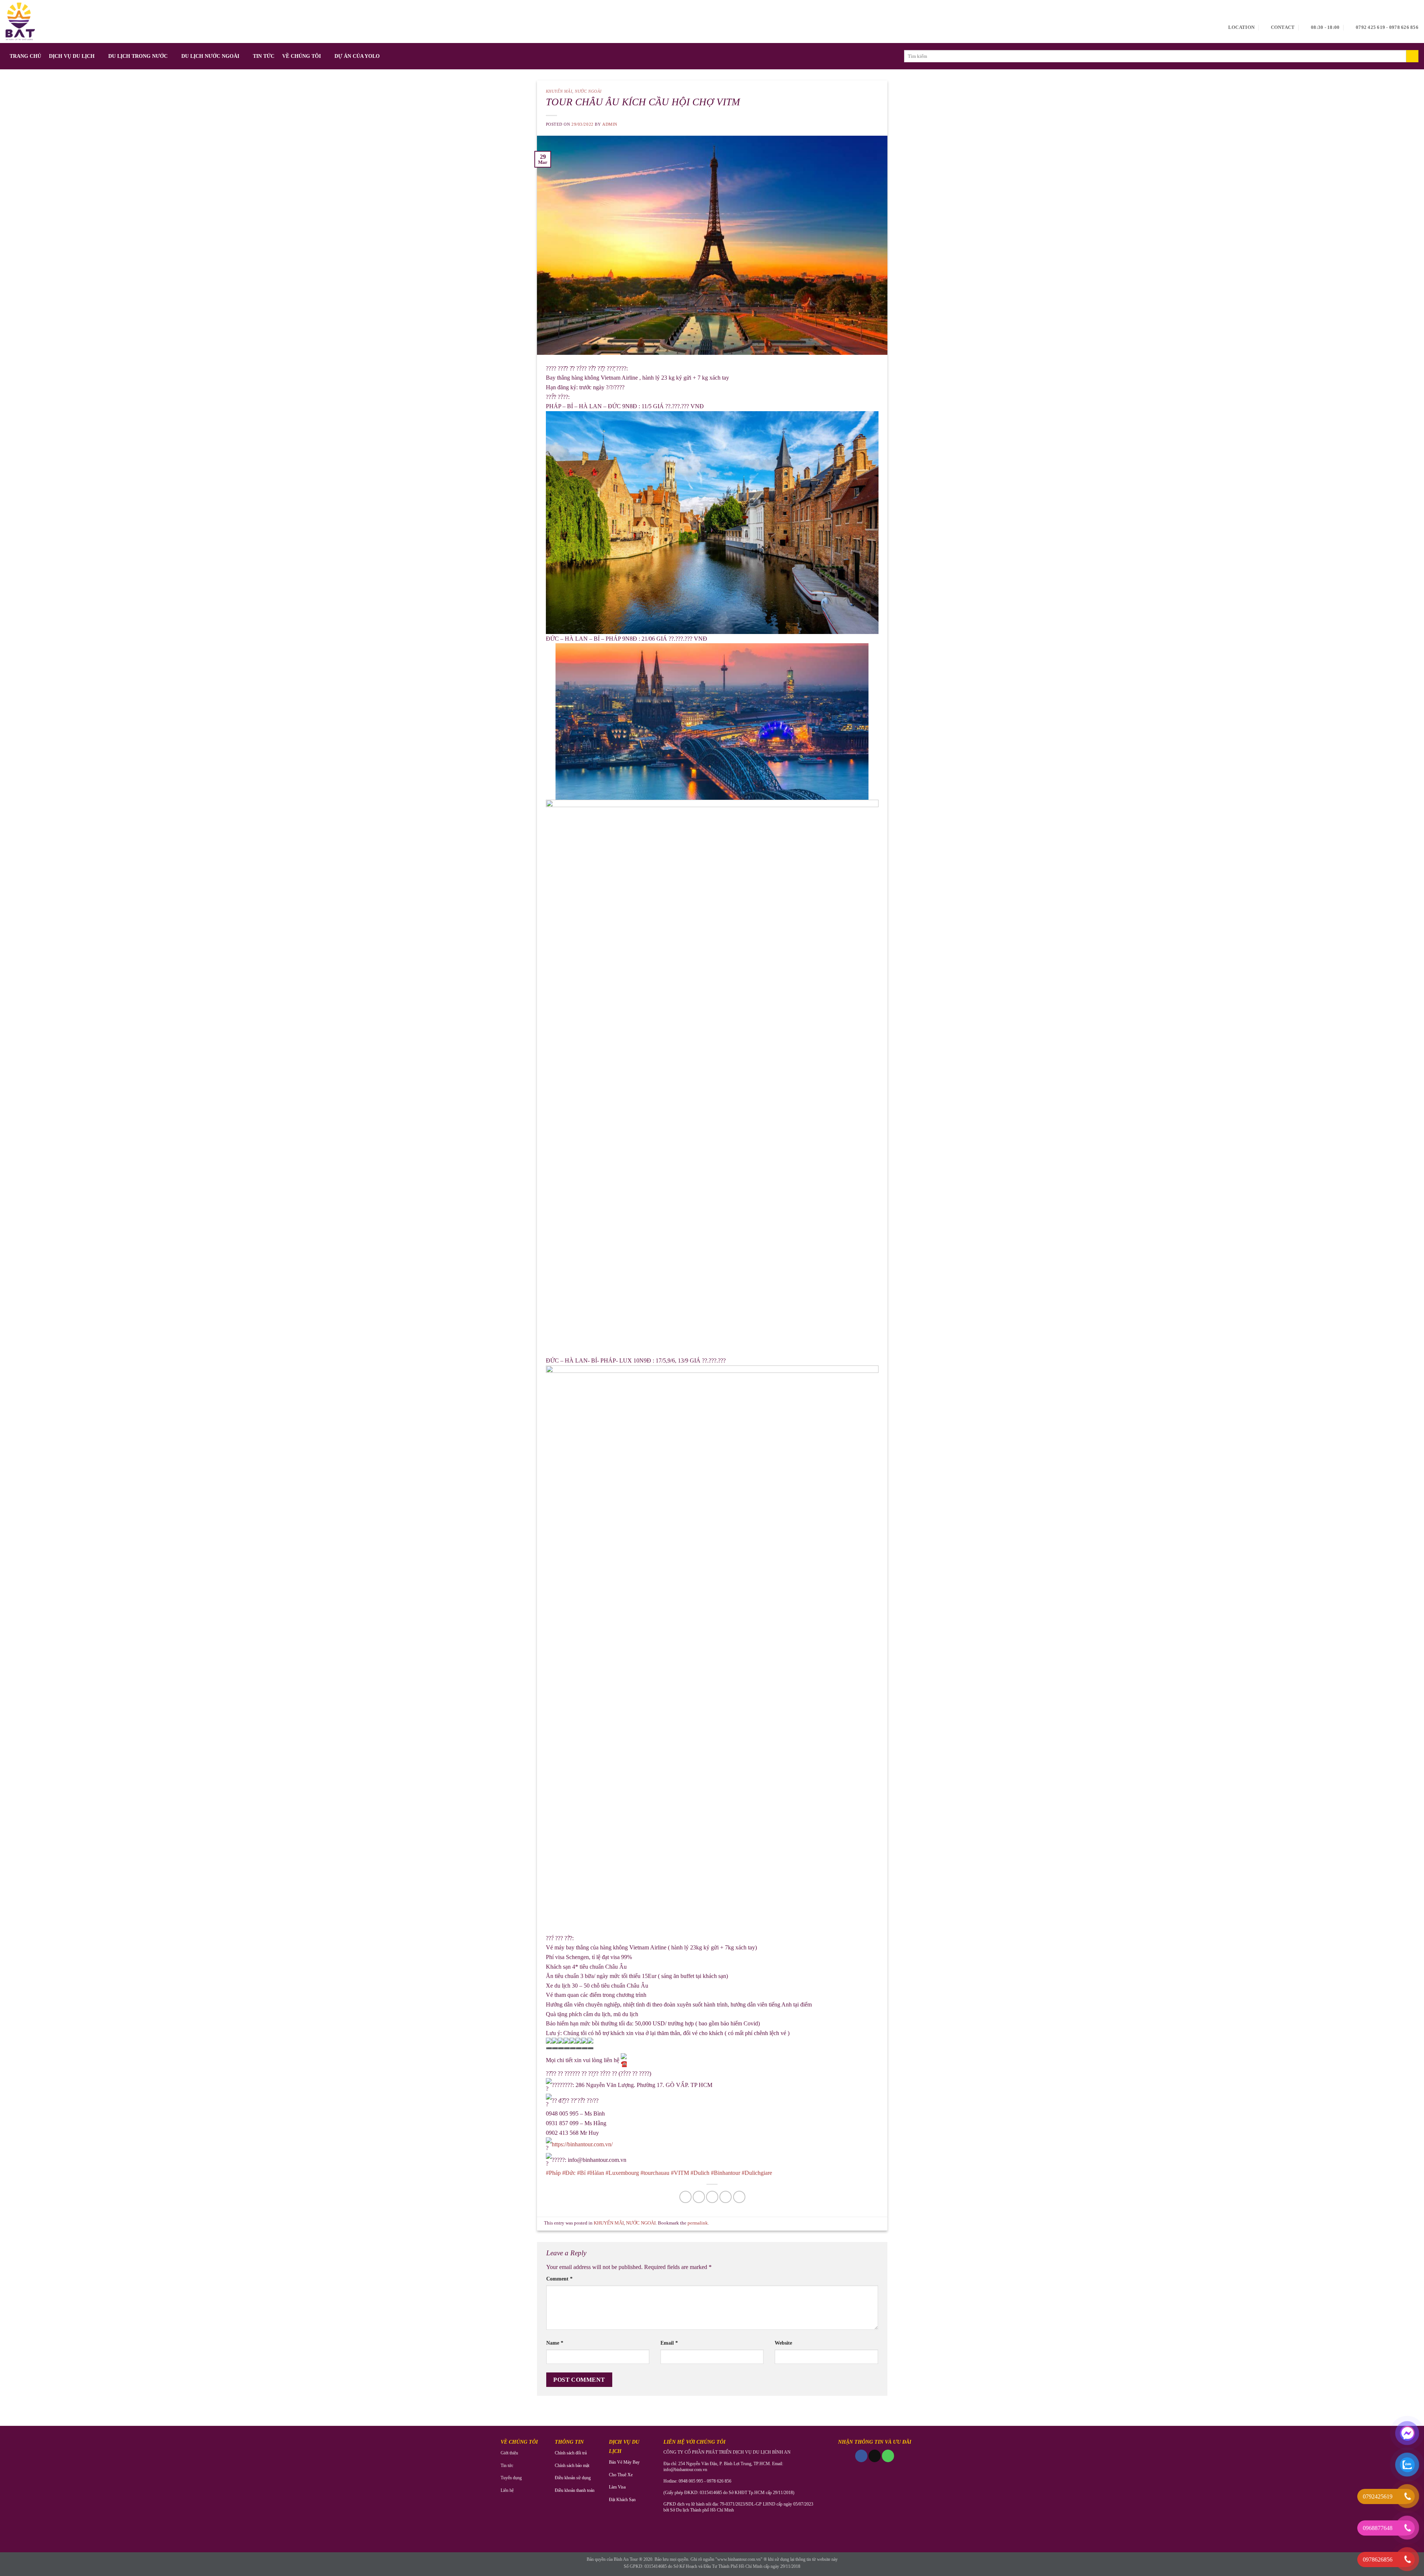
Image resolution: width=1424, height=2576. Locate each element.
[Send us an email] (875, 2456)
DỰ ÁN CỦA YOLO (357, 56)
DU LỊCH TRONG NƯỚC (138, 56)
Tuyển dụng (511, 2478)
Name (555, 2343)
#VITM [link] (680, 2173)
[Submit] (1412, 56)
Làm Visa (617, 2487)
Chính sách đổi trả (571, 2453)
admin (610, 124)
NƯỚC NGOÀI (588, 91)
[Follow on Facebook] (861, 2456)
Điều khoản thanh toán (575, 2490)
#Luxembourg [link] (622, 2173)
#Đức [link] (569, 2173)
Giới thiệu (509, 2453)
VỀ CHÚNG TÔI (301, 56)
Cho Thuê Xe (621, 2475)
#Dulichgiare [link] (757, 2173)
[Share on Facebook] (685, 2197)
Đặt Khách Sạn (622, 2500)
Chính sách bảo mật (572, 2466)
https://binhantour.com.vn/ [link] (582, 2145)
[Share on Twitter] (699, 2197)
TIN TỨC (264, 56)
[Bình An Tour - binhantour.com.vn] (20, 22)
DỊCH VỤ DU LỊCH (72, 56)
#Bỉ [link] (581, 2173)
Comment (559, 2279)
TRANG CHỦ (25, 56)
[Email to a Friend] (712, 2197)
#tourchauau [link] (655, 2173)
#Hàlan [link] (596, 2173)
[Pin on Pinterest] (726, 2197)
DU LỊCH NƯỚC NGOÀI (210, 56)
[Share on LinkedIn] (739, 2197)
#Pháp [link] (553, 2173)
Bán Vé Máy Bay (624, 2462)
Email (669, 2343)
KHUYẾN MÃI (559, 91)
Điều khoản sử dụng (573, 2478)
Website (783, 2343)
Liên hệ (507, 2490)
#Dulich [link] (700, 2173)
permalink (698, 2223)
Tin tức (507, 2466)
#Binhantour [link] (726, 2173)
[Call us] (888, 2456)
